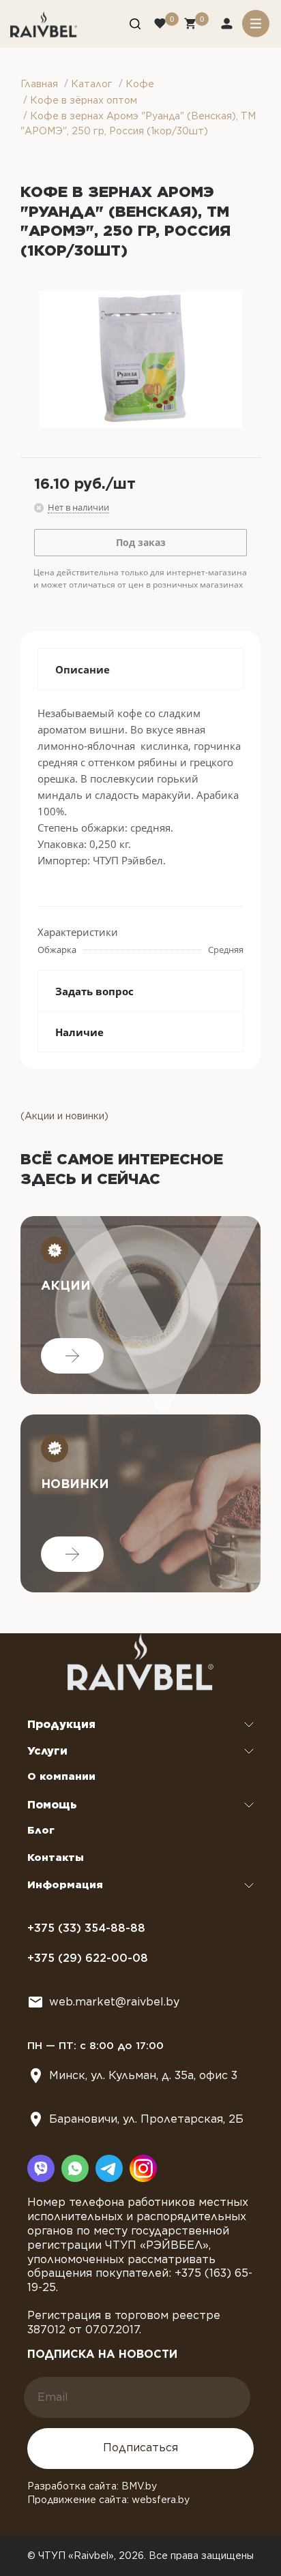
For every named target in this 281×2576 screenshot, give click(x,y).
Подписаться (140, 2448)
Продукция (61, 1724)
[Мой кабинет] (228, 25)
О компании (61, 1776)
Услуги (47, 1751)
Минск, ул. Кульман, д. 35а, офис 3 (143, 2075)
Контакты (56, 1858)
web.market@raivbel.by (114, 2002)
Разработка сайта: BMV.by (92, 2486)
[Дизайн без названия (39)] (140, 360)
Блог (41, 1830)
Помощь (52, 1805)
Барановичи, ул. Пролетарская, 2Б (146, 2119)
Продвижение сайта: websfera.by (108, 2500)
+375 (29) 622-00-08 (88, 1958)
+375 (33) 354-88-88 (86, 1928)
